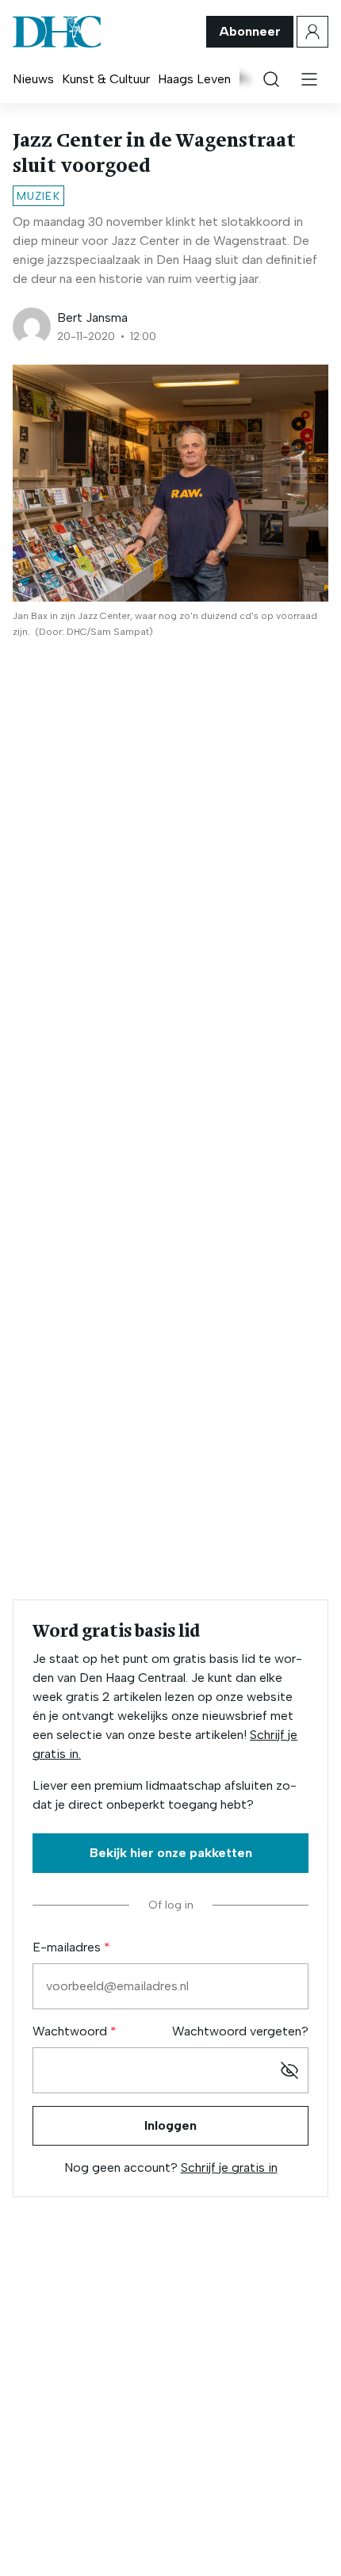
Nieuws (33, 79)
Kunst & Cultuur (106, 79)
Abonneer (250, 31)
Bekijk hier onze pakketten (171, 1853)
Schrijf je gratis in (229, 2167)
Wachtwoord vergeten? (240, 2031)
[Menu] (309, 79)
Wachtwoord (71, 2031)
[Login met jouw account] (312, 32)
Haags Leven (194, 79)
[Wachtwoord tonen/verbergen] (289, 2070)
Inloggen (170, 2125)
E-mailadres (68, 1947)
